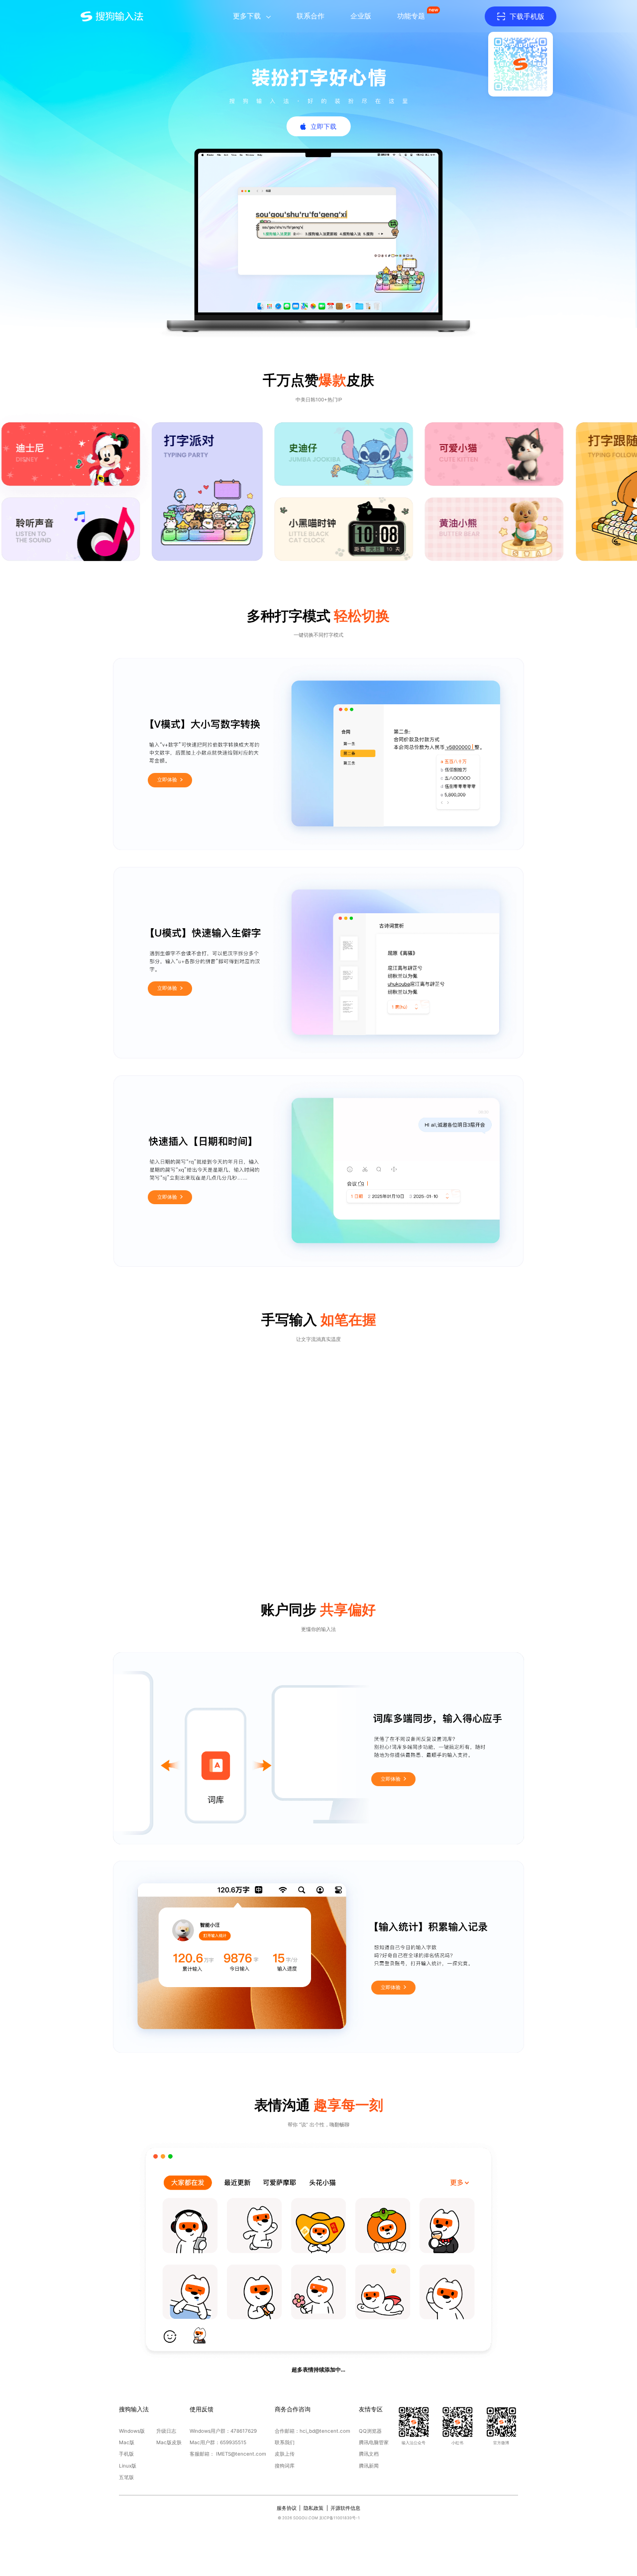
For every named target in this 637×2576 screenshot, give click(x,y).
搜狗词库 (285, 2466)
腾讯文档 (369, 2454)
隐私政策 (314, 2508)
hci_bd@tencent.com (325, 2431)
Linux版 (128, 2466)
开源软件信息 (345, 2508)
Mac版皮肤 (169, 2442)
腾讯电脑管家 (374, 2442)
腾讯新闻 (369, 2466)
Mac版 (127, 2442)
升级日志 (166, 2431)
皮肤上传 (285, 2454)
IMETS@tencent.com (241, 2454)
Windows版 (132, 2431)
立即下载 (323, 126)
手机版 (126, 2454)
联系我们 (285, 2442)
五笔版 (126, 2477)
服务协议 (287, 2508)
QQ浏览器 (370, 2431)
